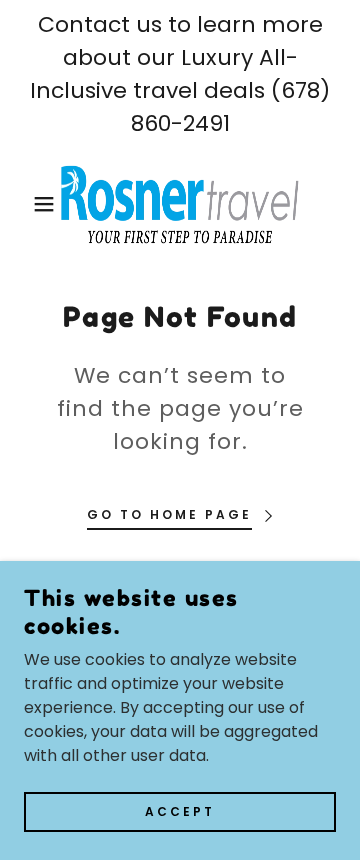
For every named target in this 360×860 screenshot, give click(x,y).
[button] (29, 204)
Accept (180, 811)
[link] (180, 204)
